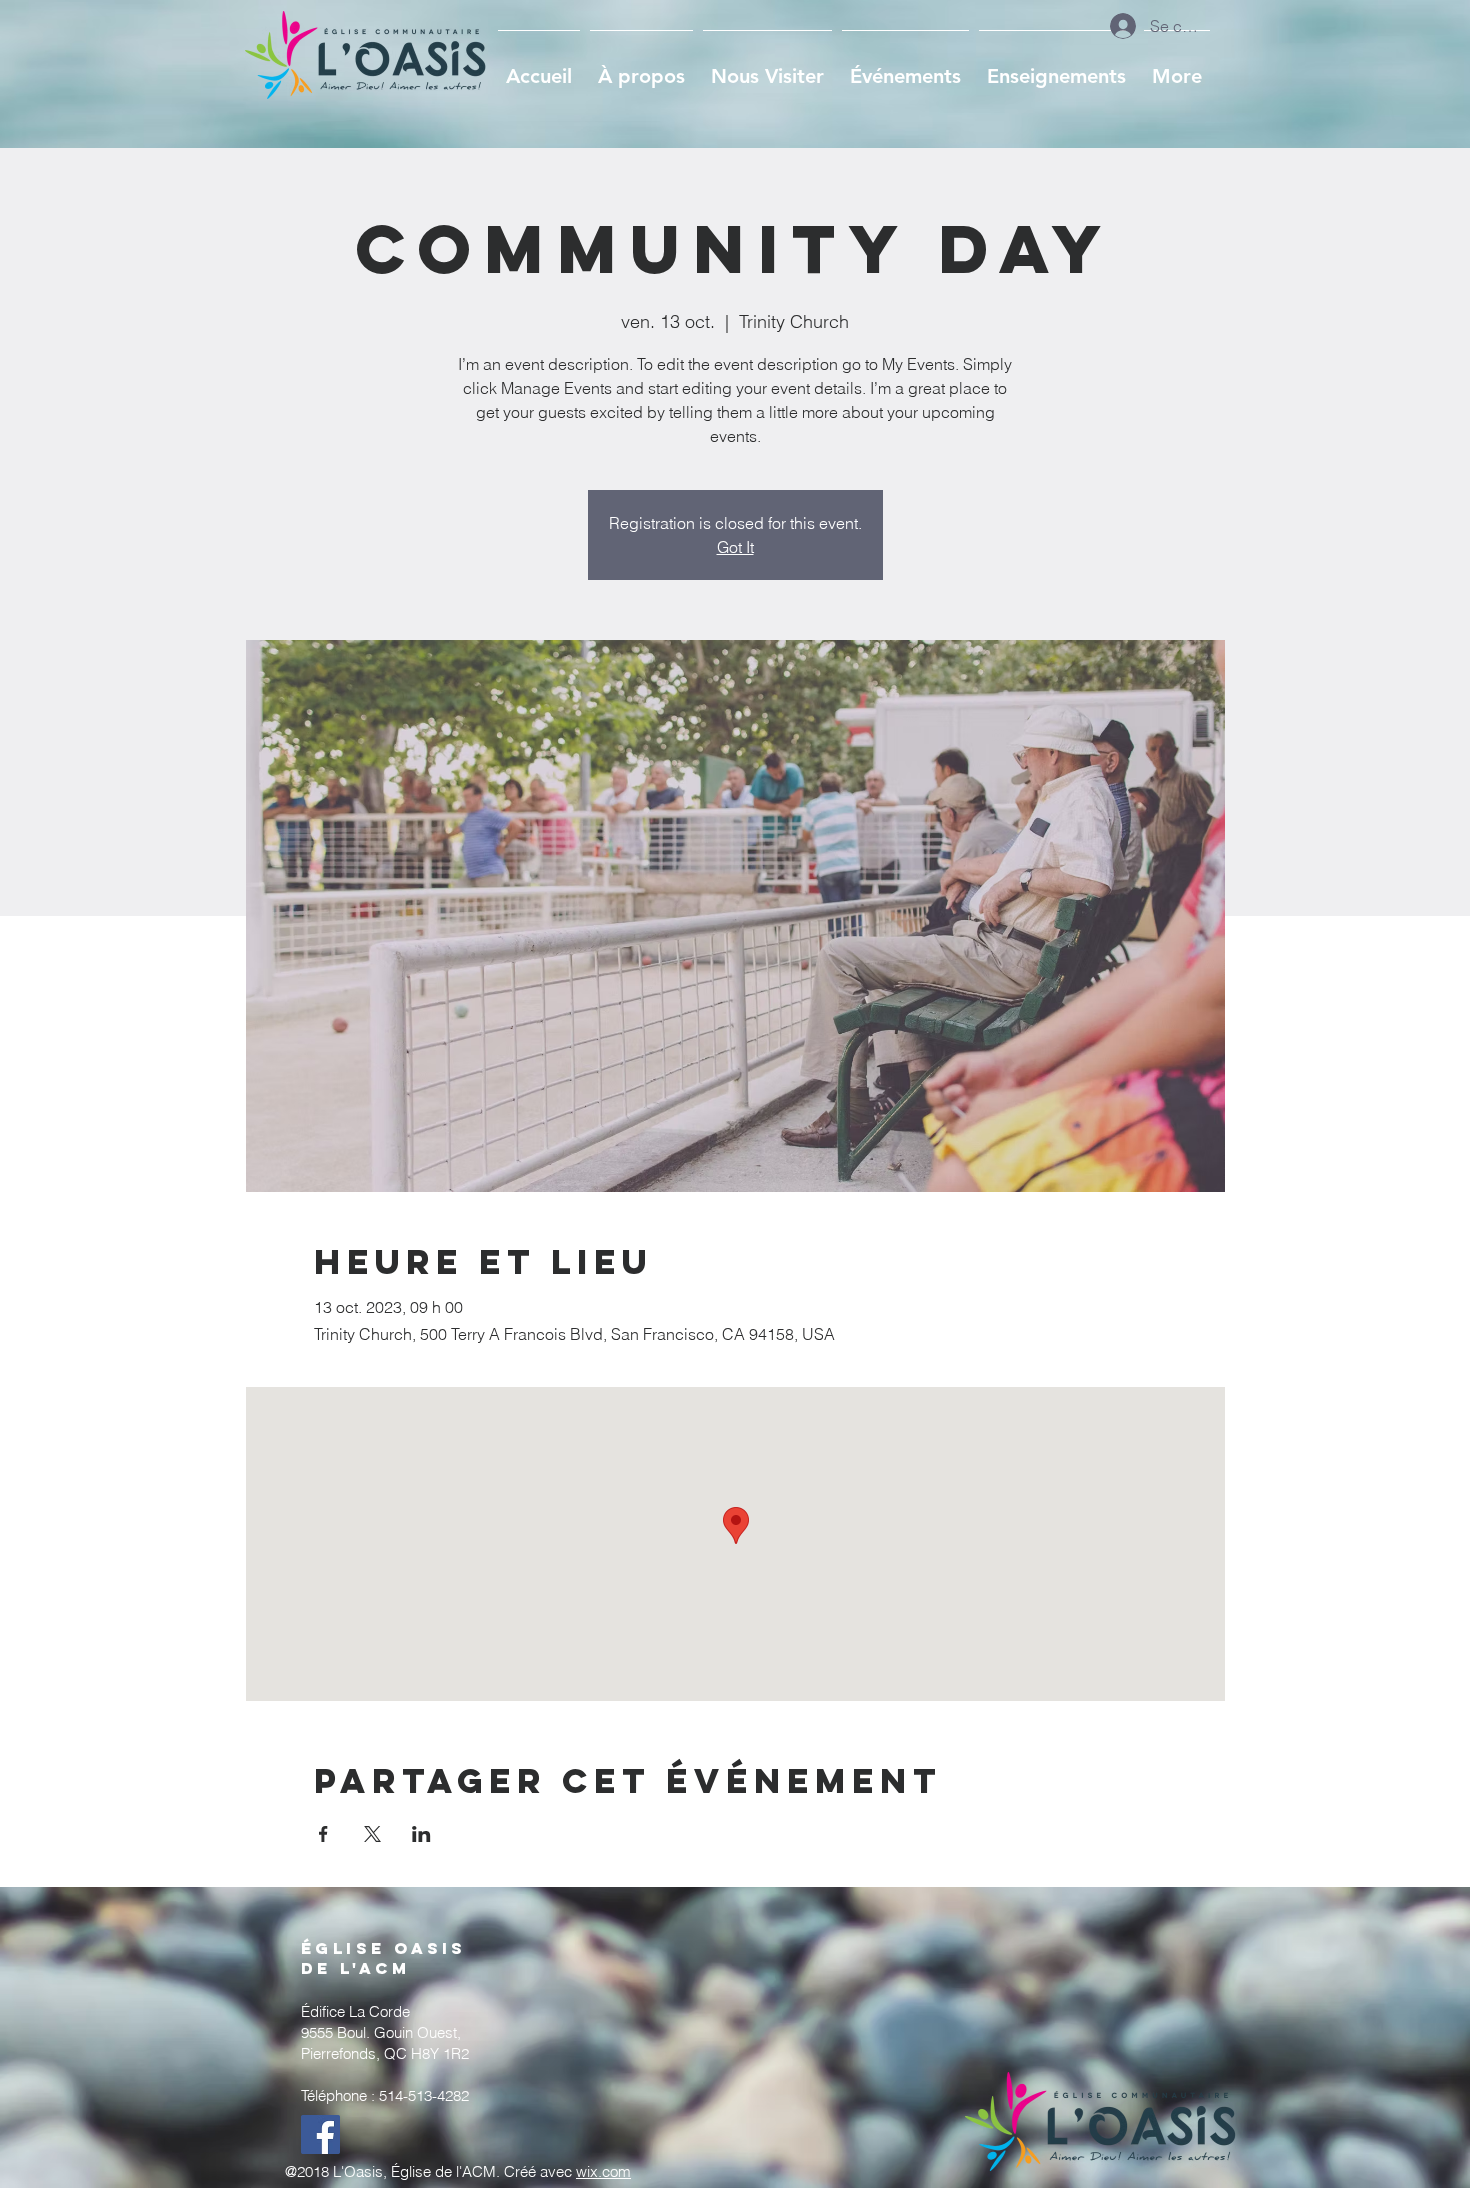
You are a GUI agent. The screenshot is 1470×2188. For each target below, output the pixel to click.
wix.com (603, 2171)
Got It (735, 547)
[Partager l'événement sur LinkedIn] (421, 1834)
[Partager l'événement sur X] (372, 1834)
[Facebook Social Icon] (320, 2134)
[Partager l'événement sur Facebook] (323, 1834)
